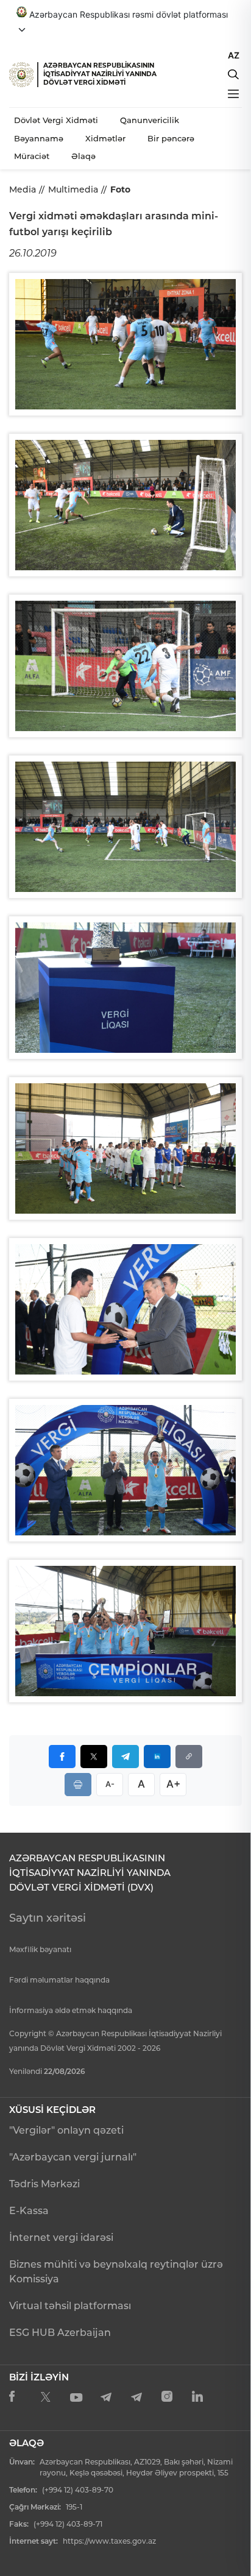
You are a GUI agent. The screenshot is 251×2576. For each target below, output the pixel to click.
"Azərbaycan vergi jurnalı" (73, 2157)
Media (23, 189)
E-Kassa (29, 2211)
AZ (234, 55)
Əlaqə (83, 156)
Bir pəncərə (171, 138)
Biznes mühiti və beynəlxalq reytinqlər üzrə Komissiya (116, 2272)
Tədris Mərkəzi (44, 2184)
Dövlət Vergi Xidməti (56, 120)
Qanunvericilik (150, 120)
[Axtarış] (233, 74)
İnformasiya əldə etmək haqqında (71, 2010)
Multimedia (73, 189)
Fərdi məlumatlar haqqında (59, 1980)
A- (110, 1784)
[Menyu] (233, 94)
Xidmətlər (105, 138)
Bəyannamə (39, 138)
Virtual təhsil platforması (70, 2306)
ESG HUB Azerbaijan (60, 2333)
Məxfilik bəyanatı (40, 1949)
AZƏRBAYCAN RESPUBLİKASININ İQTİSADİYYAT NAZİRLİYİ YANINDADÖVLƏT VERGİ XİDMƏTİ (100, 74)
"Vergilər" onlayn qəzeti (66, 2130)
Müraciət (32, 156)
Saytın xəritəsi (48, 1918)
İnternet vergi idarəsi (61, 2238)
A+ (173, 1784)
